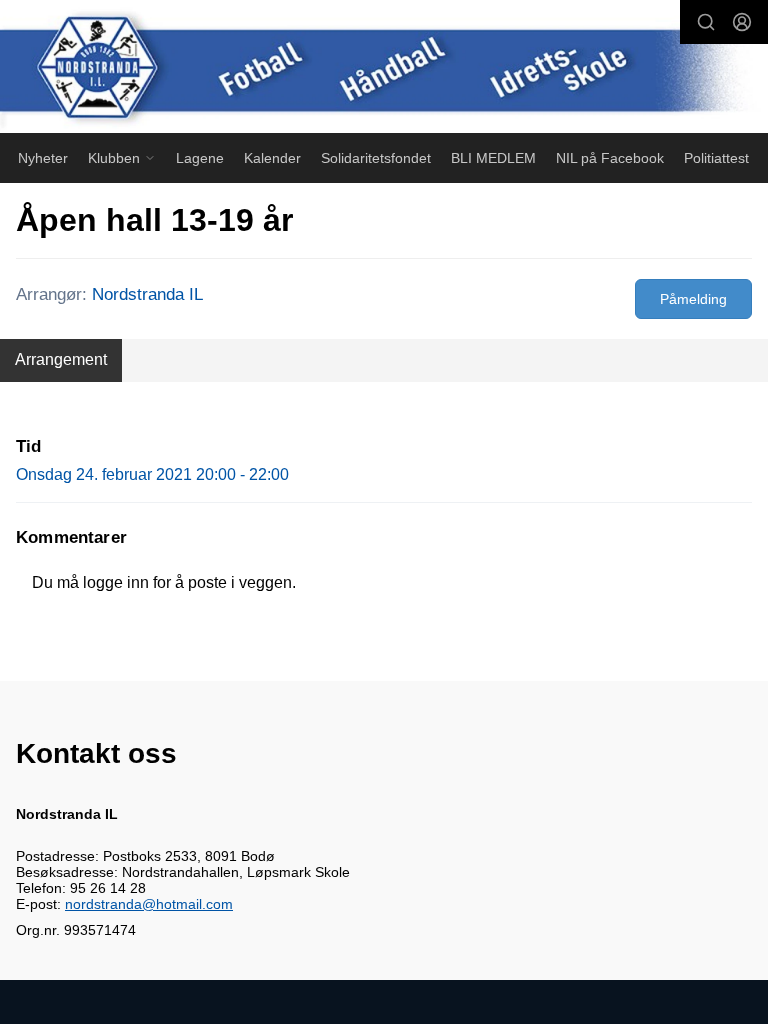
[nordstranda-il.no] (384, 68)
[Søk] (706, 22)
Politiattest (716, 158)
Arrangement (61, 359)
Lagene (200, 158)
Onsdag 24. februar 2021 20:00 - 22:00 (152, 474)
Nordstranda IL (147, 294)
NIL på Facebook (610, 158)
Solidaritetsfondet (376, 158)
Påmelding (693, 299)
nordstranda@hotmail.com (149, 904)
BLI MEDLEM (493, 158)
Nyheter (43, 158)
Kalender (272, 158)
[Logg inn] (742, 22)
